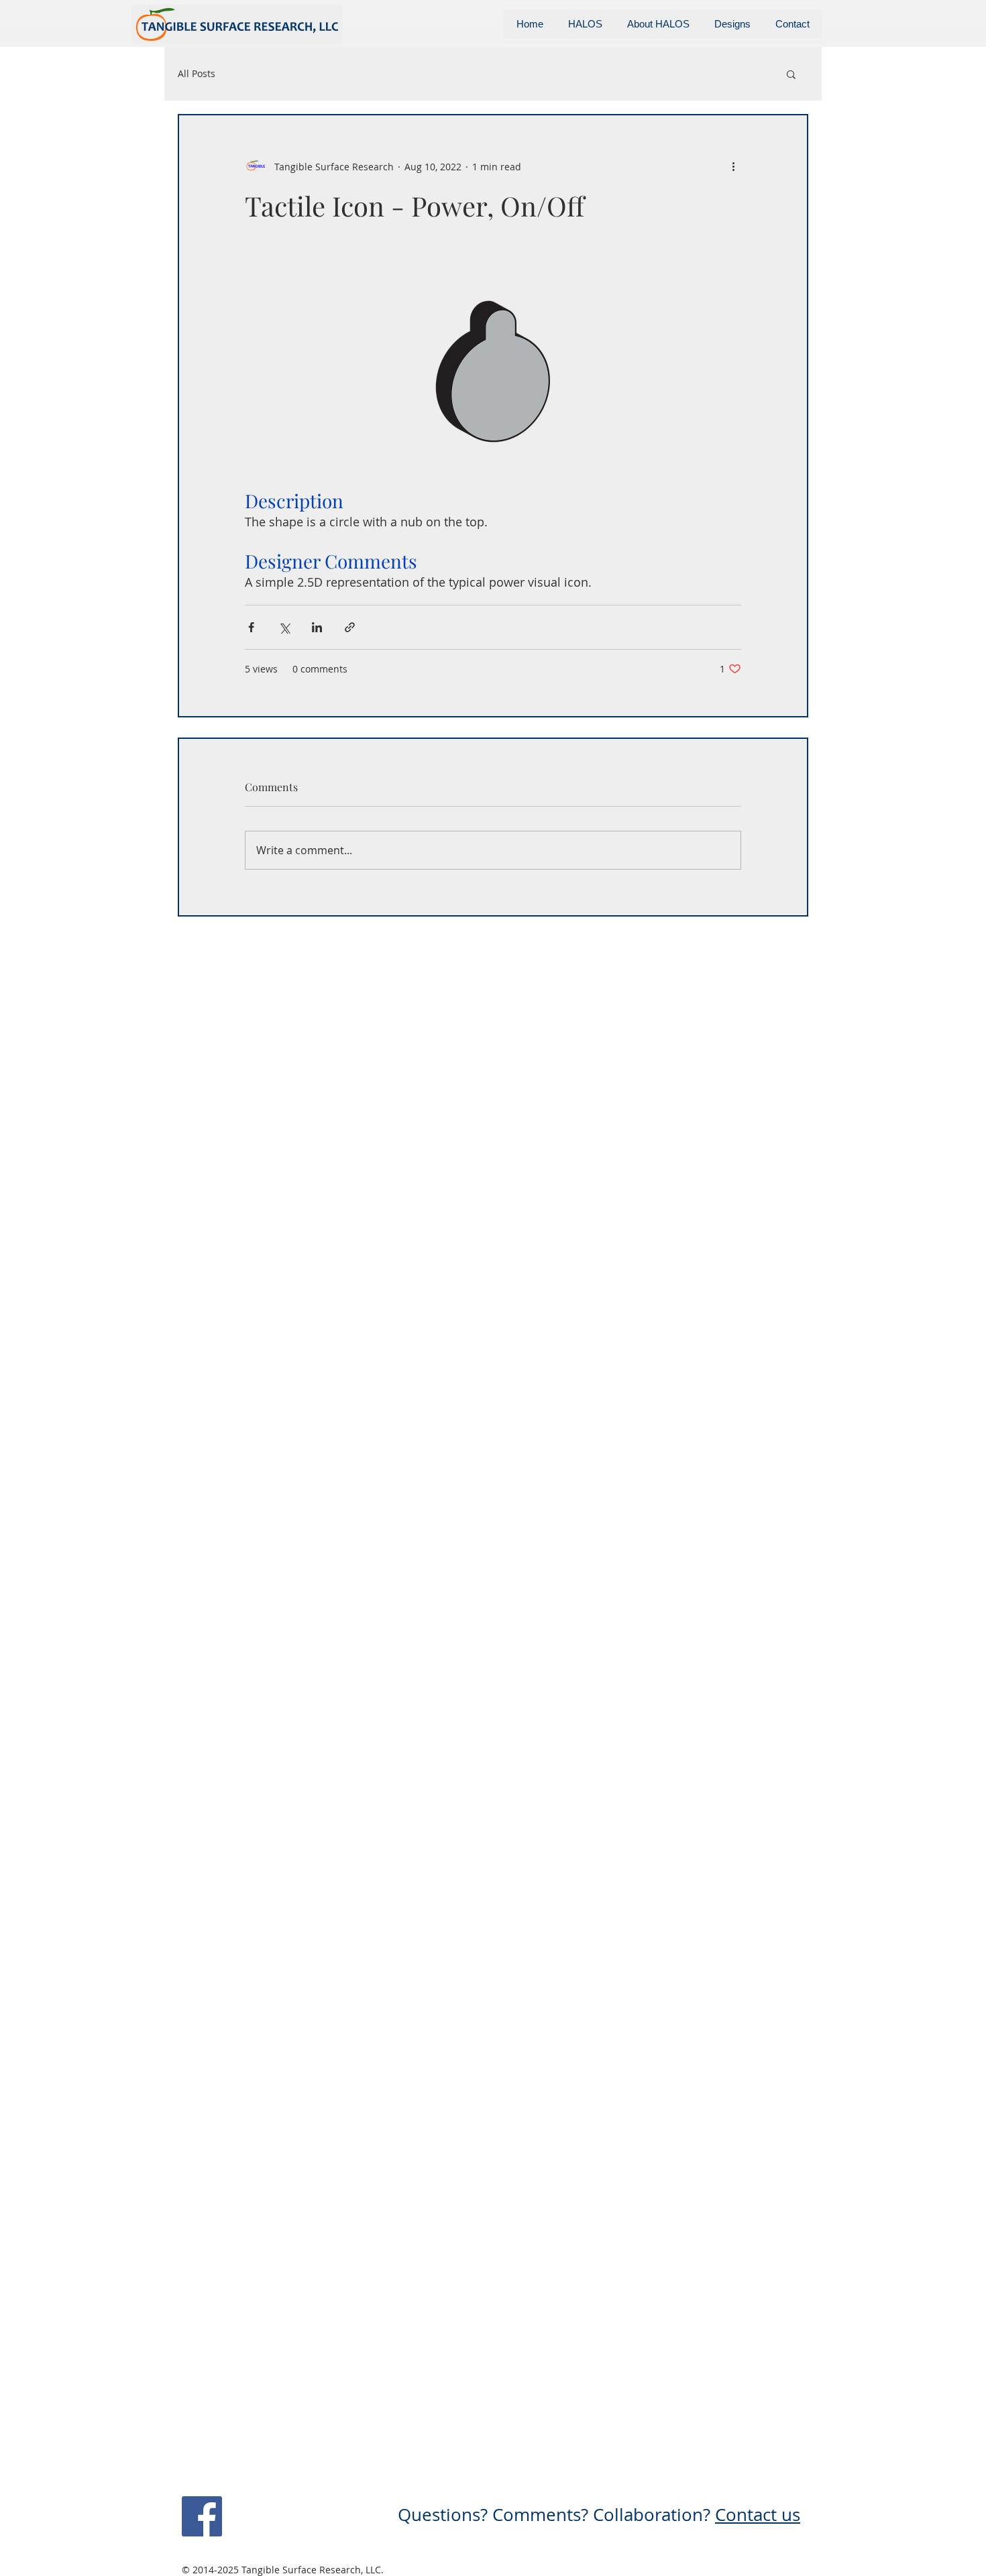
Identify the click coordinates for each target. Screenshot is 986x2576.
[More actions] (733, 166)
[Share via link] (350, 627)
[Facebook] (202, 2516)
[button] (791, 74)
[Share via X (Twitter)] (284, 627)
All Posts (197, 73)
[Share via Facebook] (251, 627)
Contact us (758, 2515)
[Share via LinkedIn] (317, 627)
